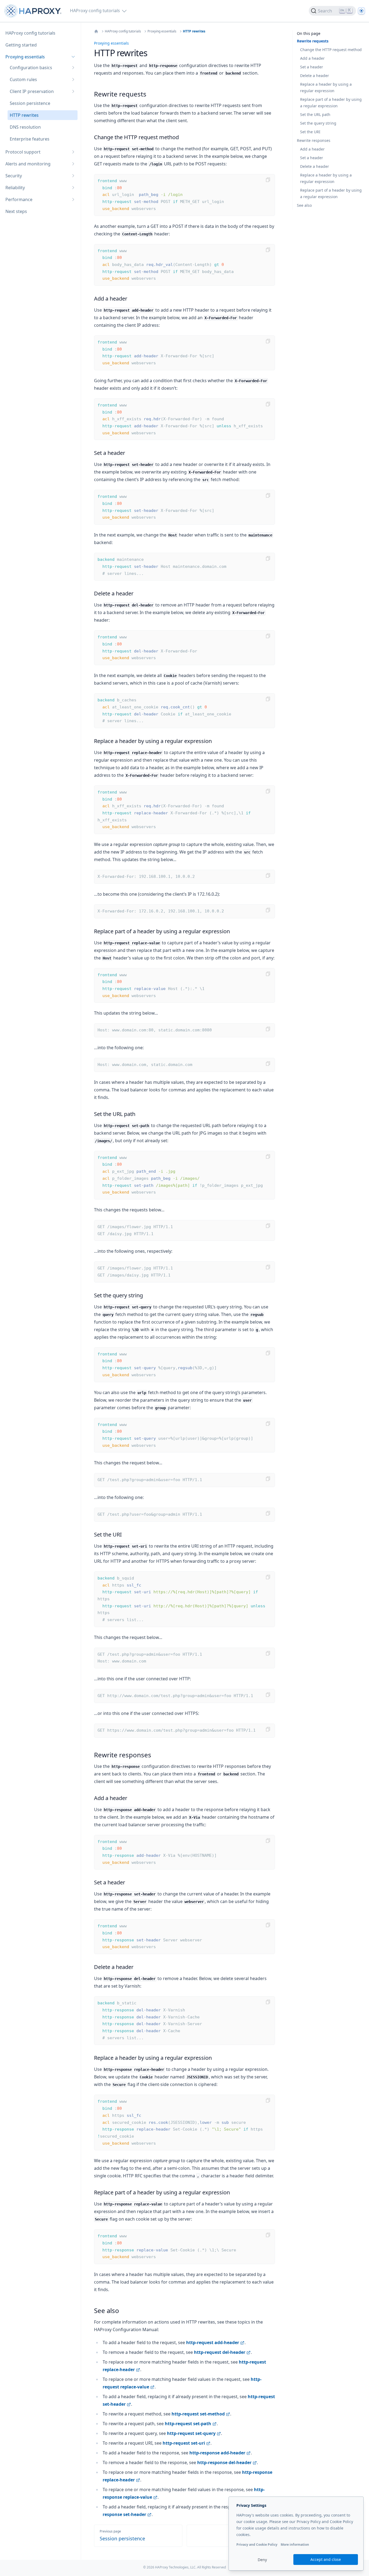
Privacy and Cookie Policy (257, 2545)
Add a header (312, 58)
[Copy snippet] (268, 180)
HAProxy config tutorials (123, 31)
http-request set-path (188, 2424)
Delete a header (315, 76)
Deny (262, 2560)
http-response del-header (224, 2462)
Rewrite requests (313, 41)
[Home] (96, 31)
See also (304, 205)
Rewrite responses (314, 140)
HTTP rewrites (194, 31)
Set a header (312, 67)
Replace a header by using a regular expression (326, 87)
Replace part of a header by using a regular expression (331, 103)
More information (295, 2545)
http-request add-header (213, 2342)
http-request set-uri (184, 2443)
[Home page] (34, 11)
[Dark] (361, 11)
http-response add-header (217, 2453)
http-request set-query (191, 2433)
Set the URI (310, 132)
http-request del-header (220, 2352)
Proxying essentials (162, 31)
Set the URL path (315, 114)
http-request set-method (198, 2414)
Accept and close (326, 2559)
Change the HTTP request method (331, 50)
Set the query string (318, 123)
